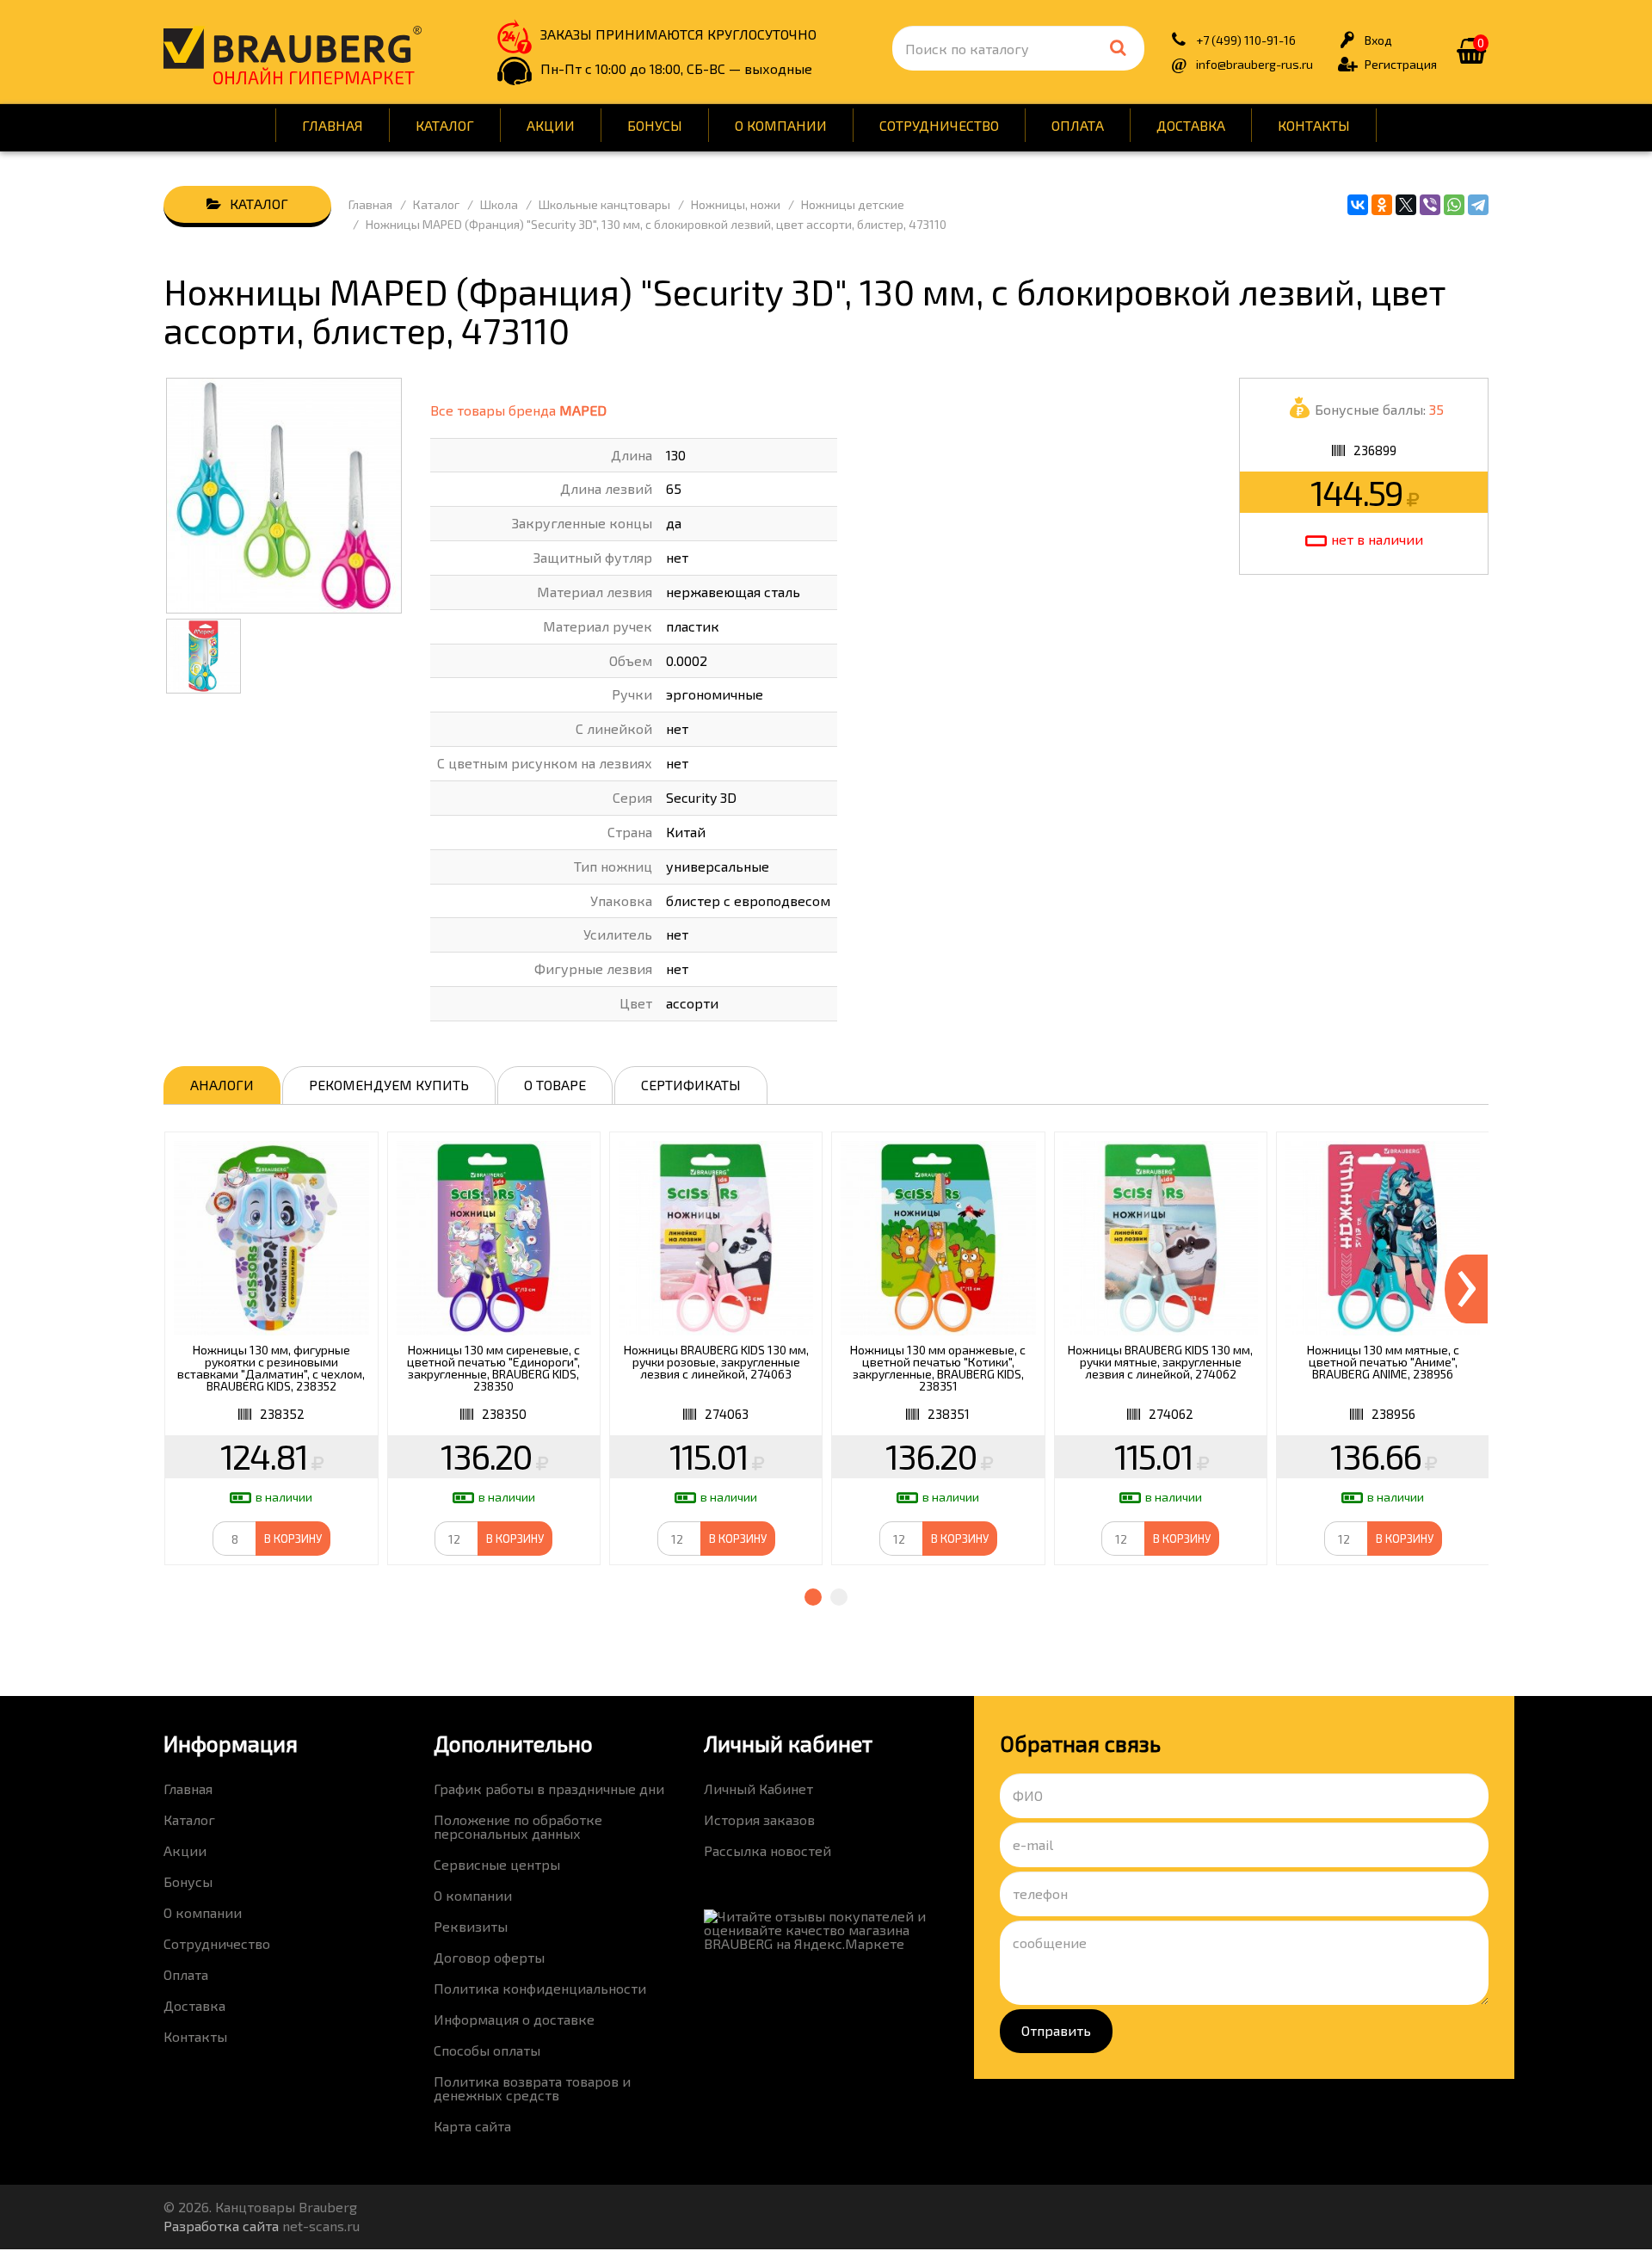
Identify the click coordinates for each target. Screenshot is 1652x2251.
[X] (1406, 205)
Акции (551, 125)
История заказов (759, 1819)
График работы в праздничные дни (549, 1788)
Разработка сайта (221, 2226)
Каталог (445, 125)
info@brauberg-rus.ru (1254, 64)
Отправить (1056, 2030)
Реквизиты (471, 1926)
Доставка (1191, 125)
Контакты (1314, 125)
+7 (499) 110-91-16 (1246, 40)
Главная (333, 125)
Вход (1378, 40)
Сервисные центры (497, 1864)
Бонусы (655, 125)
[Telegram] (1478, 205)
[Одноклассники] (1382, 205)
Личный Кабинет (758, 1788)
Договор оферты (489, 1957)
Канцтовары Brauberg (293, 47)
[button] (813, 1597)
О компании (781, 125)
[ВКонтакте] (1358, 205)
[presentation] (1466, 1289)
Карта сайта (472, 2126)
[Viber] (1430, 205)
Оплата (1078, 125)
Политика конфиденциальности (540, 1988)
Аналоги (222, 1085)
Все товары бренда (518, 410)
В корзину (293, 1539)
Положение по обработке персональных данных (518, 1826)
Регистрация (1401, 64)
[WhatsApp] (1454, 205)
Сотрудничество (939, 125)
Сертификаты (691, 1085)
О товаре (555, 1085)
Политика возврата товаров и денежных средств (532, 2088)
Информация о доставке (514, 2019)
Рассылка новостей (767, 1850)
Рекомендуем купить (389, 1085)
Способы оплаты (487, 2050)
